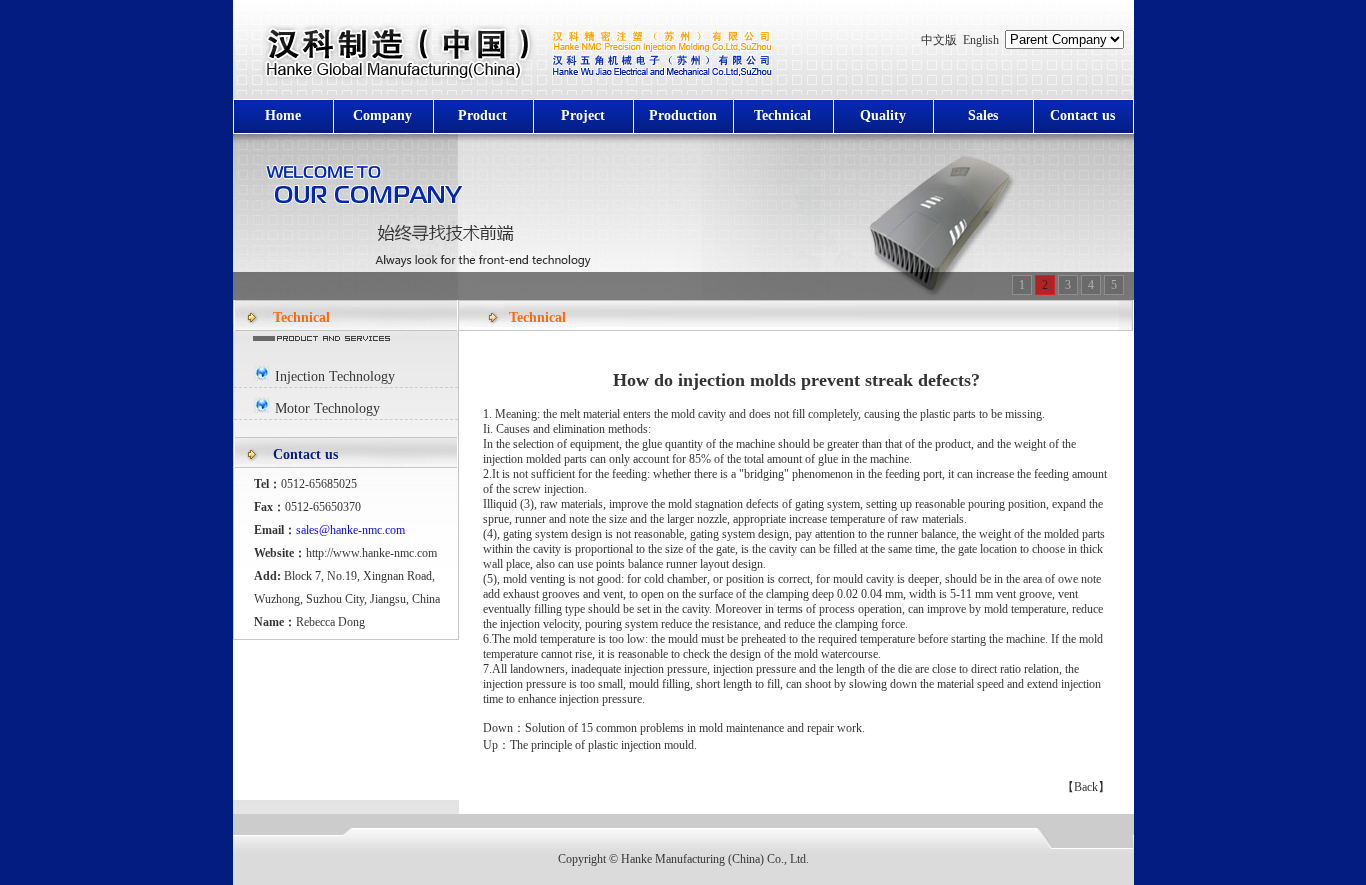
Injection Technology (335, 376)
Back (1086, 787)
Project (583, 115)
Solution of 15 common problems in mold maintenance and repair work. (695, 728)
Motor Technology (327, 408)
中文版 (939, 40)
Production (683, 115)
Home (283, 115)
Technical (782, 115)
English (981, 40)
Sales (983, 115)
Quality (883, 115)
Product (482, 115)
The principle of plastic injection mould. (603, 745)
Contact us (1082, 115)
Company (382, 115)
